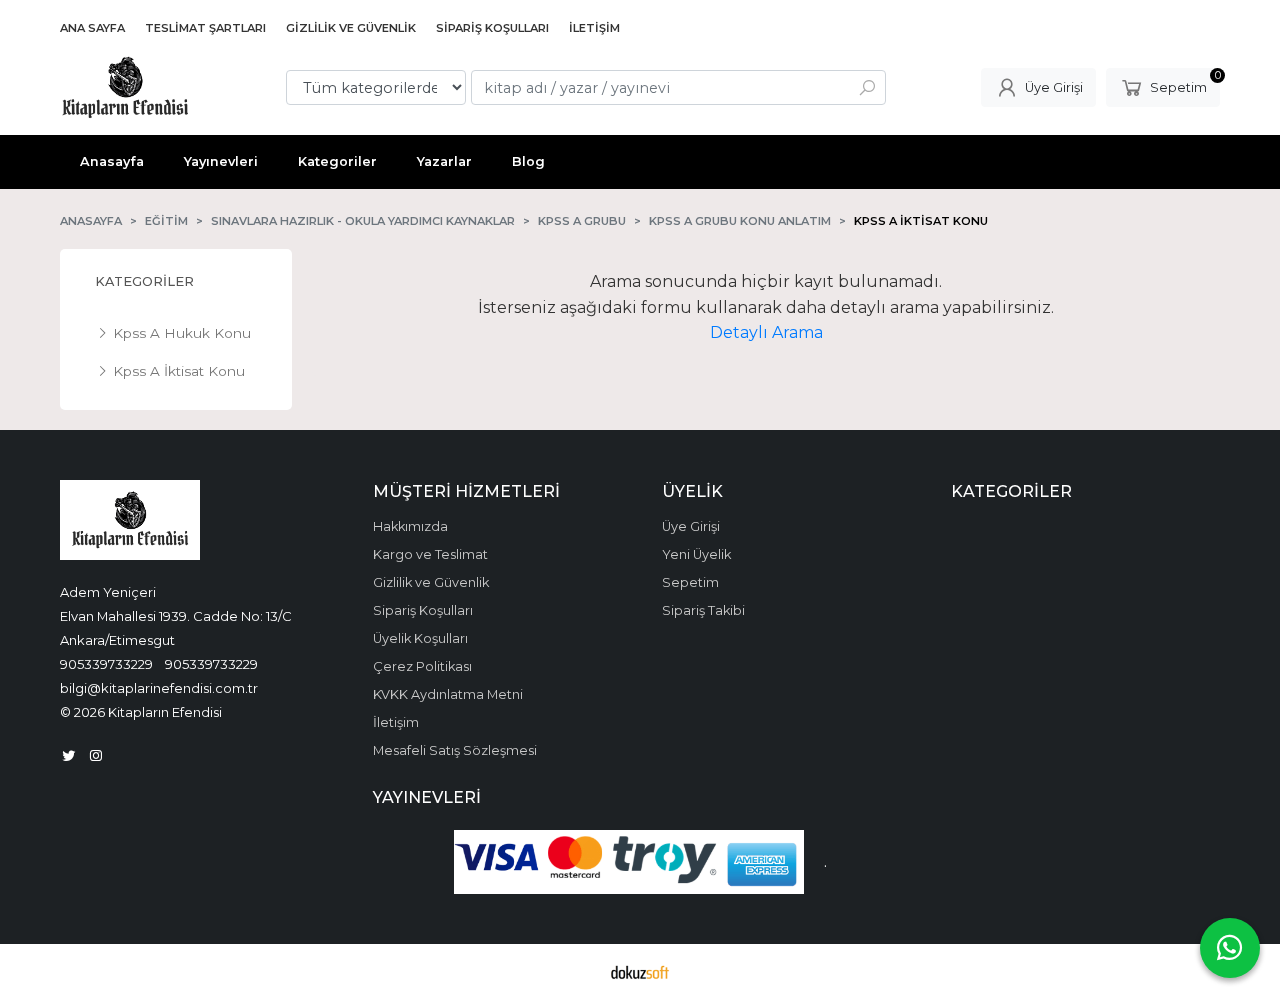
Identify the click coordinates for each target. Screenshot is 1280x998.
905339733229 (106, 664)
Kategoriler (144, 281)
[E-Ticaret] (640, 971)
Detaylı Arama (766, 332)
